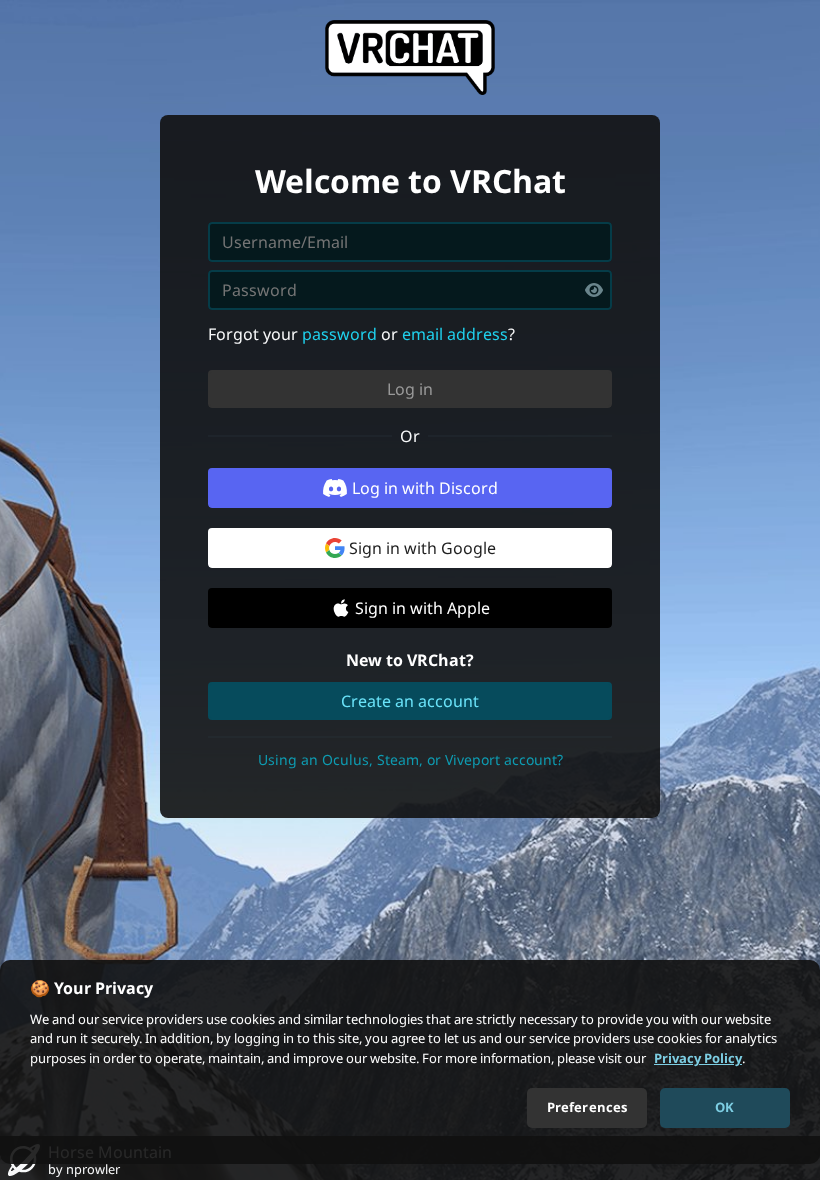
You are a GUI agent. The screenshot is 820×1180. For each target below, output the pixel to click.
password (339, 334)
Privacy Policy (698, 1058)
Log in (410, 389)
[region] (410, 1062)
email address (455, 334)
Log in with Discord (425, 488)
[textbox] (410, 290)
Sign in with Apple (422, 608)
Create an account (410, 701)
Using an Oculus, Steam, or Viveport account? (410, 759)
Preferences (587, 1107)
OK (724, 1107)
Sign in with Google (422, 548)
